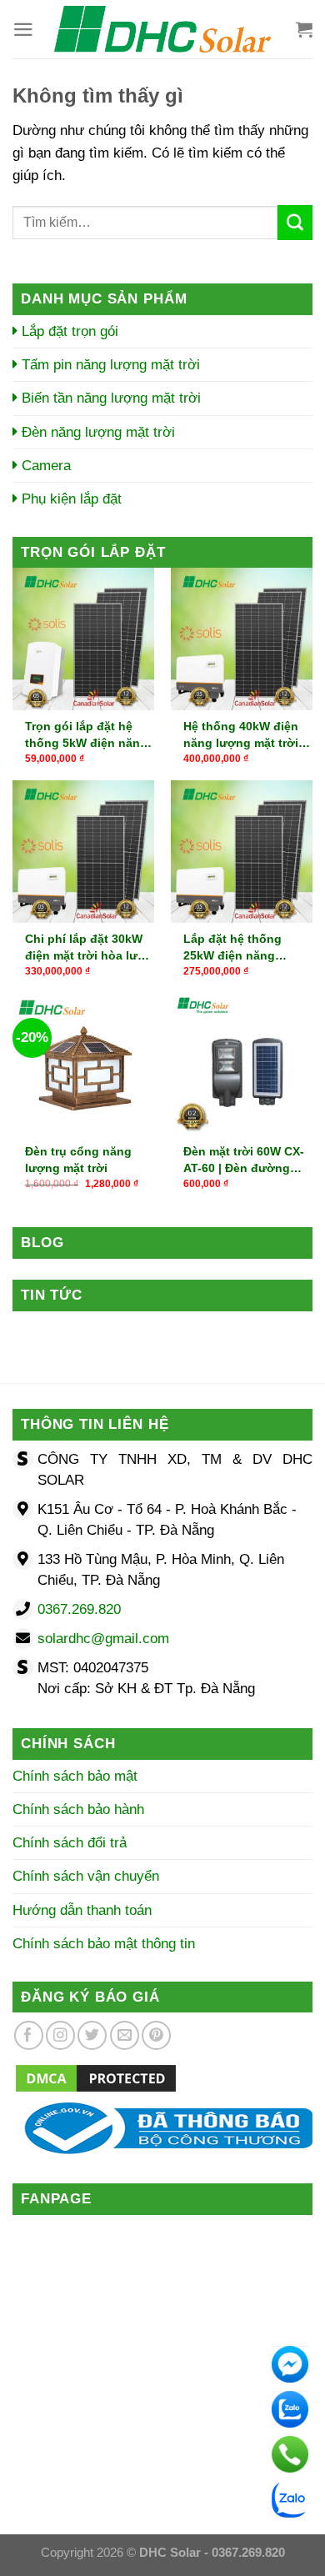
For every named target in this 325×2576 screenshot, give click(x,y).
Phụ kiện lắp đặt (70, 499)
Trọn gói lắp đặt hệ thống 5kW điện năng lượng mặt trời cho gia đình (89, 735)
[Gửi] (295, 223)
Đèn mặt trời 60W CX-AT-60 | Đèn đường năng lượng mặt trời (244, 1160)
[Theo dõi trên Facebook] (29, 2035)
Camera (44, 466)
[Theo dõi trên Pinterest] (156, 2035)
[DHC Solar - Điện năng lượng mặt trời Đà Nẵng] (162, 29)
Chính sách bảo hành (78, 1809)
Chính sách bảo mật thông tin (104, 1944)
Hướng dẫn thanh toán (82, 1910)
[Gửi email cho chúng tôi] (125, 2035)
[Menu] (23, 30)
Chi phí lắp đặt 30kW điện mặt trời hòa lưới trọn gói (87, 948)
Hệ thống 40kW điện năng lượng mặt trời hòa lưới (241, 735)
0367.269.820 (79, 1609)
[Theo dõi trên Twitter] (92, 2035)
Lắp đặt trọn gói (68, 331)
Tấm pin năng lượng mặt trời (109, 365)
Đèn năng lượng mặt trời (96, 432)
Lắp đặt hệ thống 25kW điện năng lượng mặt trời (232, 948)
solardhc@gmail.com (103, 1639)
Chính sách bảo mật (75, 1776)
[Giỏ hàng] (304, 29)
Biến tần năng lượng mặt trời (109, 398)
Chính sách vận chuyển (86, 1876)
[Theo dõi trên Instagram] (60, 2035)
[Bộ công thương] (162, 2128)
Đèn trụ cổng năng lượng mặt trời (78, 1160)
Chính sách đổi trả (70, 1843)
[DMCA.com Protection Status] (96, 2078)
